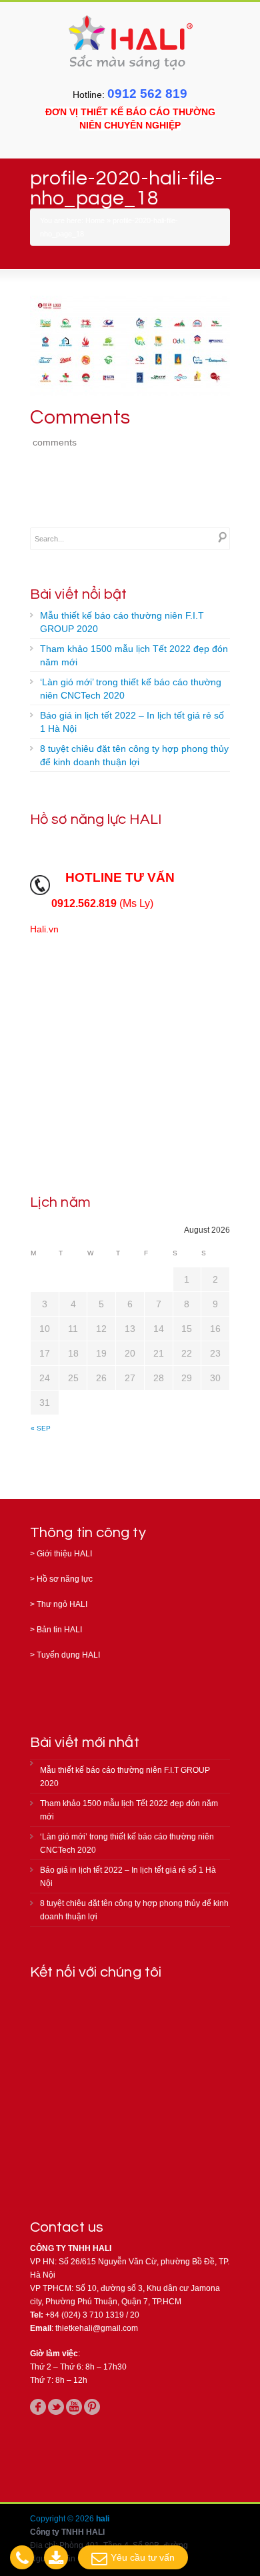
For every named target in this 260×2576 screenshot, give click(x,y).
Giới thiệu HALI (64, 1554)
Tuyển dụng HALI (68, 1655)
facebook (38, 2407)
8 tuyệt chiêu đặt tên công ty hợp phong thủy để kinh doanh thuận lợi (134, 755)
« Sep (41, 1428)
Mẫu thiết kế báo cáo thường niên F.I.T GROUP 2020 (122, 622)
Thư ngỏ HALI (62, 1604)
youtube (74, 2407)
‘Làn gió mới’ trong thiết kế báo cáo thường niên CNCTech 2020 (131, 689)
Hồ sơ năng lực (65, 1579)
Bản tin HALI (59, 1630)
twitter (56, 2407)
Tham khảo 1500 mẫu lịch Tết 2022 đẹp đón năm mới (134, 655)
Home (95, 220)
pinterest (92, 2407)
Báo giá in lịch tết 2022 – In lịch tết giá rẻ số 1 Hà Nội (132, 722)
